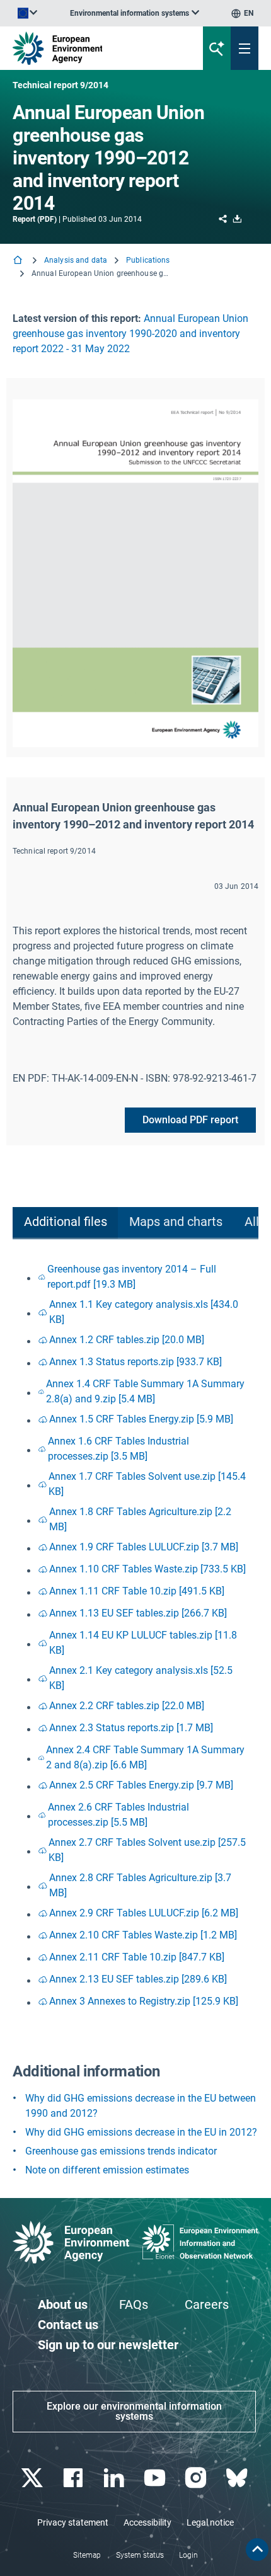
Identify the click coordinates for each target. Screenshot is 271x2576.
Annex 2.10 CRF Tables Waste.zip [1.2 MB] (143, 1935)
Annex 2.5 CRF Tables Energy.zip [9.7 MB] (141, 1785)
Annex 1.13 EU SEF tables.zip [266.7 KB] (138, 1613)
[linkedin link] (115, 2478)
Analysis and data (76, 260)
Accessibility (147, 2522)
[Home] (19, 261)
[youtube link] (156, 2478)
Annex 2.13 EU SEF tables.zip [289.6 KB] (138, 1979)
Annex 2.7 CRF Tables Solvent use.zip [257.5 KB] (147, 1850)
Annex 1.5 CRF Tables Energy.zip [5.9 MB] (141, 1419)
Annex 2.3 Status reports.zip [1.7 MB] (131, 1728)
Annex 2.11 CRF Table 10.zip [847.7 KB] (137, 1957)
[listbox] (135, 13)
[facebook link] (74, 2478)
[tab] (65, 1223)
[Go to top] (257, 2550)
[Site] (91, 48)
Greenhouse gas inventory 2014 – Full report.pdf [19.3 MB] (132, 1277)
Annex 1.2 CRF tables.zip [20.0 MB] (127, 1340)
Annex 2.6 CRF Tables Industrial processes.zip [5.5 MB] (118, 1815)
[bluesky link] (238, 2478)
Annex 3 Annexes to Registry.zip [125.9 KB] (144, 2001)
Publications (148, 260)
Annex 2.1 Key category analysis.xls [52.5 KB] (141, 1678)
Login (188, 2555)
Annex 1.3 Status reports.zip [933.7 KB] (135, 1362)
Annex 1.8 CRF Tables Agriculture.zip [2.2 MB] (140, 1519)
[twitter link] (33, 2478)
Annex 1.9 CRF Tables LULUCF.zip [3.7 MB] (144, 1547)
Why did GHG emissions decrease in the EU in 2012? (141, 2132)
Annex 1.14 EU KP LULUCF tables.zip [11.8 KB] (143, 1643)
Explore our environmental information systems (134, 2411)
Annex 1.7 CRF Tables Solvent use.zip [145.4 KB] (147, 1484)
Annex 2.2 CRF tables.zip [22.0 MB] (127, 1706)
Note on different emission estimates (107, 2170)
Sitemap (87, 2555)
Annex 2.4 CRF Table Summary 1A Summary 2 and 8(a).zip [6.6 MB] (145, 1757)
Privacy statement (73, 2522)
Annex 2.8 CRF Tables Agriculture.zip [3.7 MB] (140, 1885)
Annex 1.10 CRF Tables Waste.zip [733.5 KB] (147, 1569)
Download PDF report (190, 1120)
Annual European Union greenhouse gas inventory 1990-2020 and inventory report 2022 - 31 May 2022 (130, 334)
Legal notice (210, 2522)
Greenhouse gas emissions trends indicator (121, 2151)
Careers (207, 2304)
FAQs (134, 2304)
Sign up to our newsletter (108, 2345)
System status (140, 2555)
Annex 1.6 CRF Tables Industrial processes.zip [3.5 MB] (118, 1449)
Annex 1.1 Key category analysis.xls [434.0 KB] (144, 1312)
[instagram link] (197, 2478)
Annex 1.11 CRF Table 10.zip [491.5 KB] (137, 1591)
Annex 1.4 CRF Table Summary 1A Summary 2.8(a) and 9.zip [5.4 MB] (145, 1391)
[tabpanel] (135, 1636)
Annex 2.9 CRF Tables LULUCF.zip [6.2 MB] (144, 1913)
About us (63, 2304)
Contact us (68, 2325)
